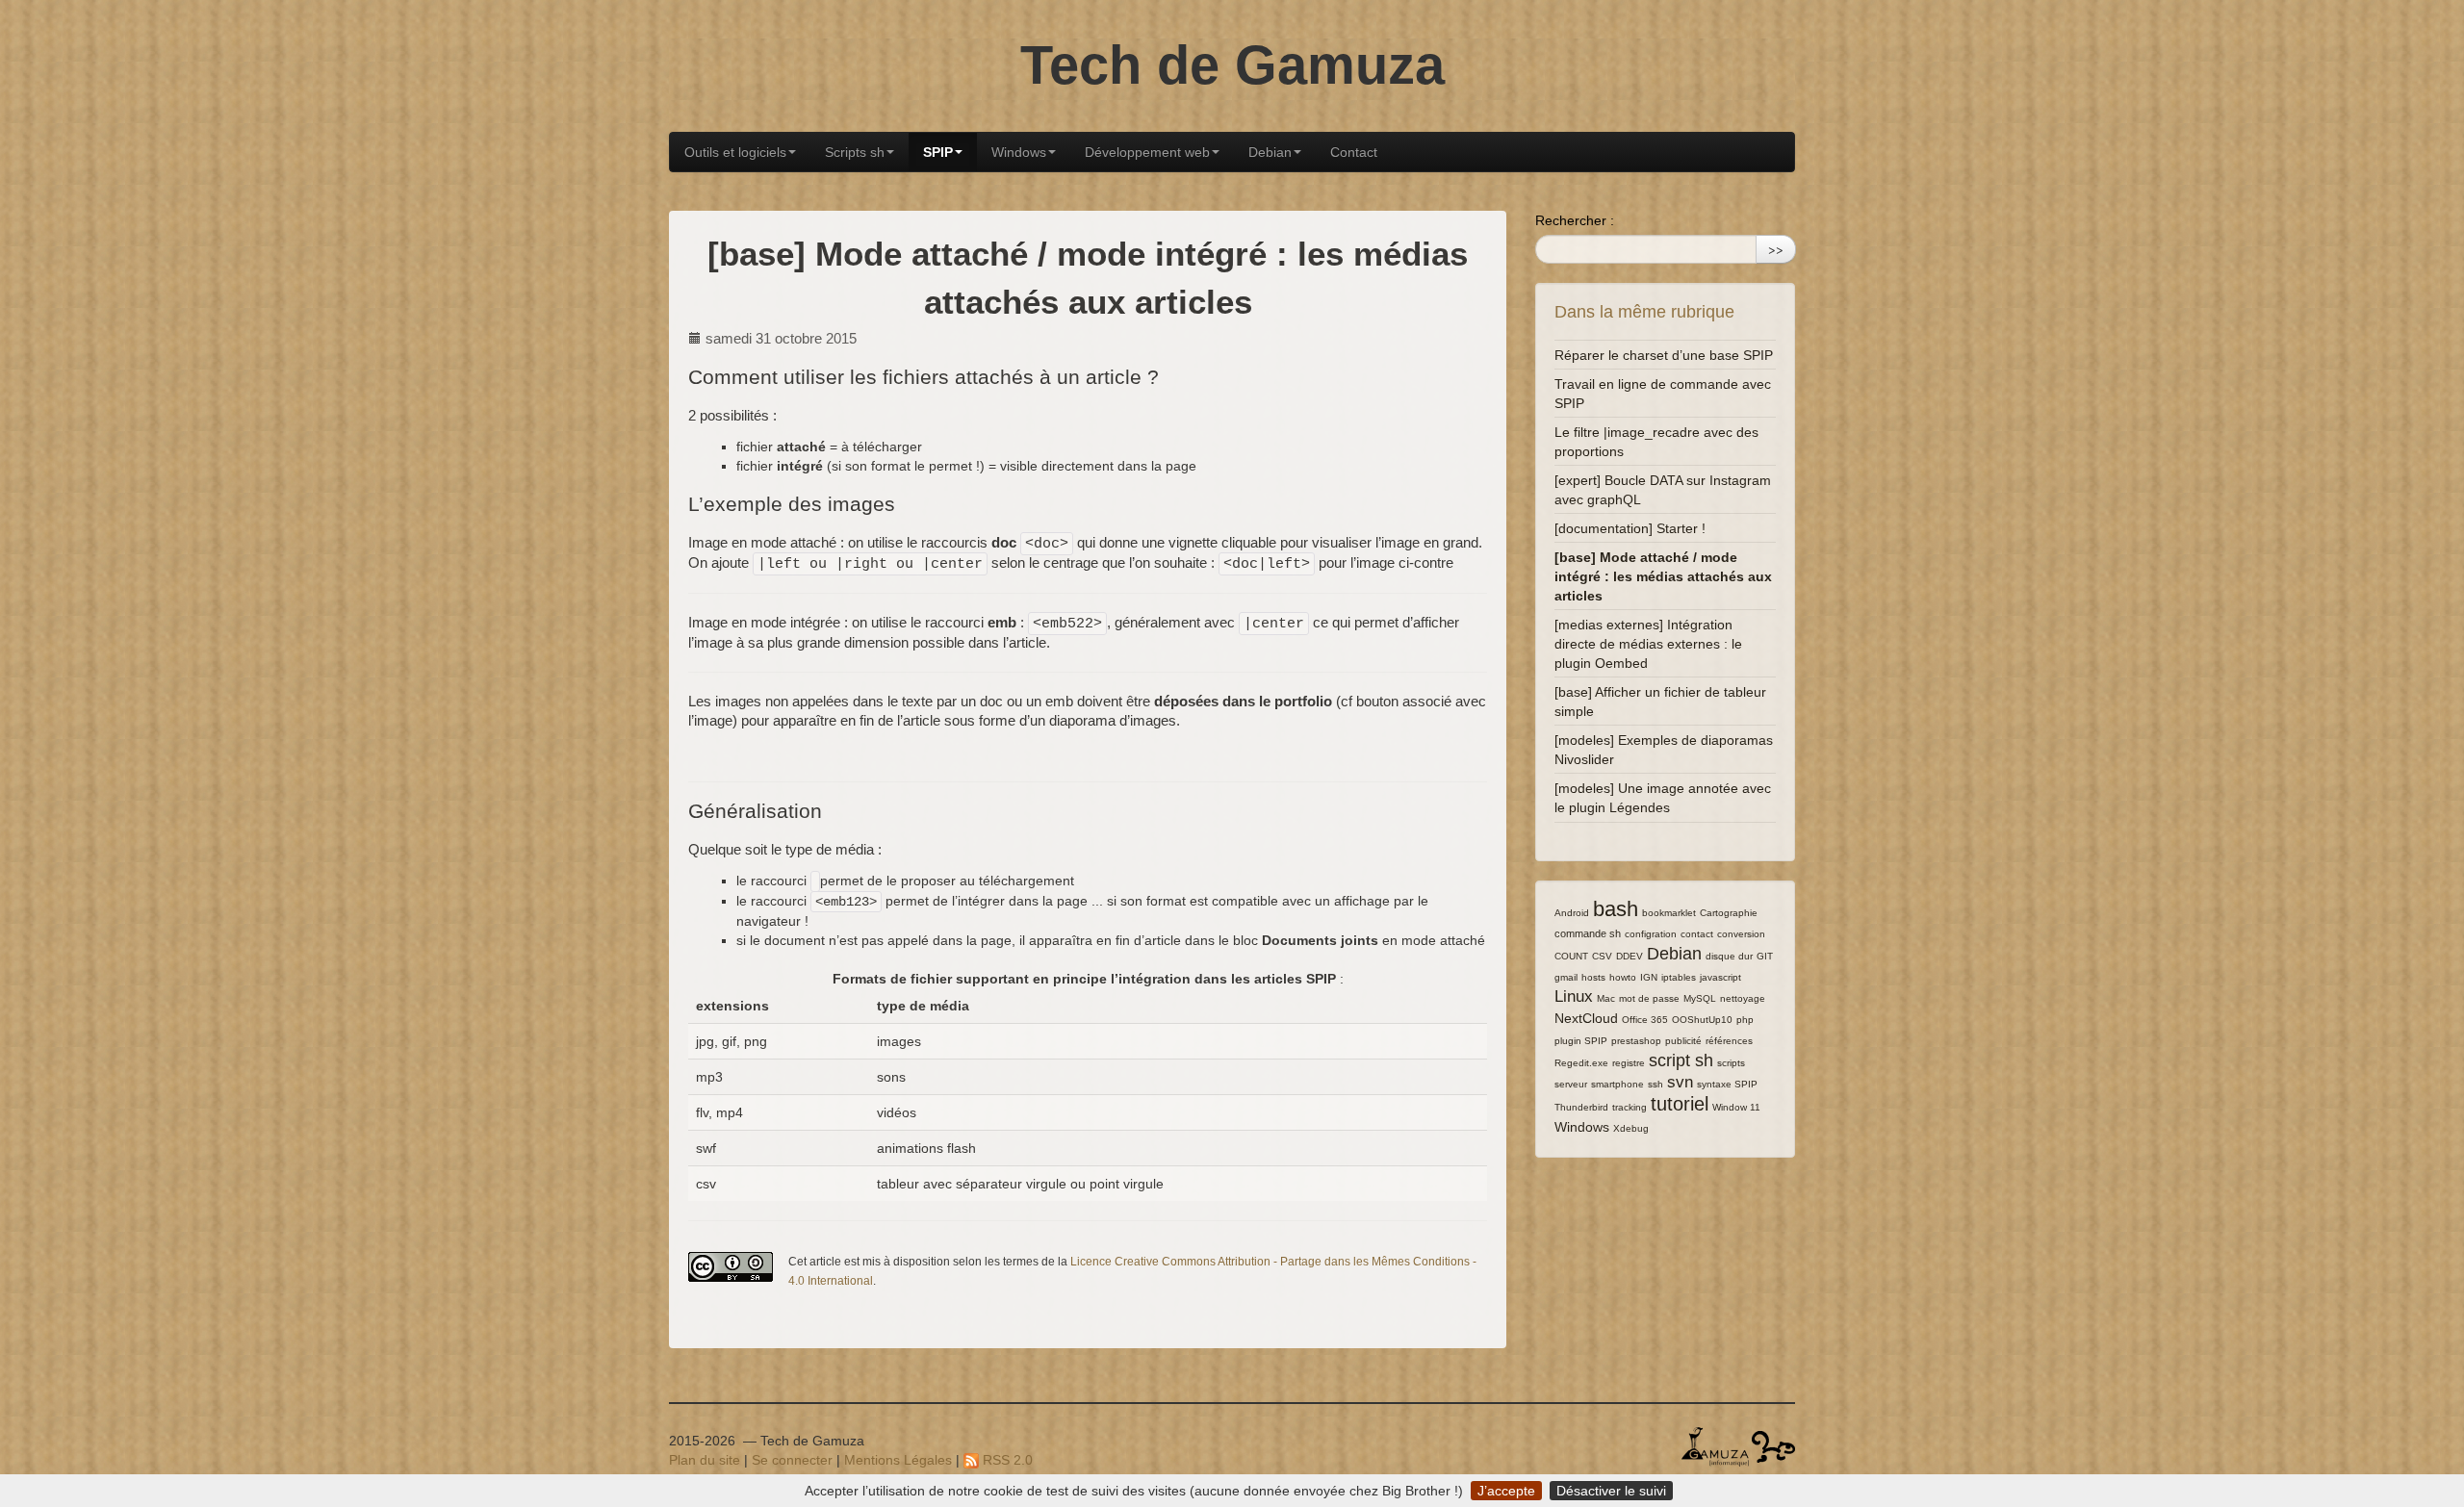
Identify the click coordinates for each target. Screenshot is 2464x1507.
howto (1623, 977)
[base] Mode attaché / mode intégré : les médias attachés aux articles (1663, 576)
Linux (1574, 996)
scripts (1731, 1063)
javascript (1720, 977)
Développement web (1147, 152)
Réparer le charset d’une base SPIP (1664, 355)
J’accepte (1506, 1491)
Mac (1606, 998)
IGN (1649, 977)
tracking (1630, 1107)
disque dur (1729, 956)
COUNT (1571, 956)
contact (1697, 934)
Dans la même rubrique (1644, 312)
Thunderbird (1581, 1107)
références (1729, 1041)
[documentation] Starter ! (1630, 528)
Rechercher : (1575, 220)
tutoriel (1680, 1104)
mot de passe (1649, 998)
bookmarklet (1669, 913)
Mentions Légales (898, 1460)
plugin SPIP (1581, 1041)
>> (1776, 249)
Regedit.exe (1581, 1063)
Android (1572, 913)
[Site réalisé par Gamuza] (1715, 1445)
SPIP (938, 152)
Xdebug (1631, 1128)
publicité (1683, 1041)
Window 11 (1736, 1107)
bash (1616, 909)
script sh (1681, 1060)
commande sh (1588, 933)
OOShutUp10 (1702, 1020)
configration (1651, 934)
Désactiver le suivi (1611, 1491)
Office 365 (1645, 1020)
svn (1680, 1082)
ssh (1655, 1084)
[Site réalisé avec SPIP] (1773, 1445)
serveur (1571, 1084)
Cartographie (1729, 913)
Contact (1354, 152)
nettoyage (1743, 998)
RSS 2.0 (1006, 1460)
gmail (1566, 977)
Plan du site (705, 1460)
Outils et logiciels (735, 152)
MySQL (1700, 998)
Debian (1270, 152)
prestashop (1636, 1041)
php (1745, 1020)
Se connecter (792, 1460)
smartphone (1617, 1084)
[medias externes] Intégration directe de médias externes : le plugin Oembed (1648, 644)
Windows (1019, 152)
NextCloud (1586, 1018)
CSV (1602, 956)
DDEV (1630, 956)
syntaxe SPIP (1727, 1084)
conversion (1741, 934)
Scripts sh (855, 152)
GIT (1765, 956)
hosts (1593, 977)
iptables (1679, 977)
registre (1629, 1063)
